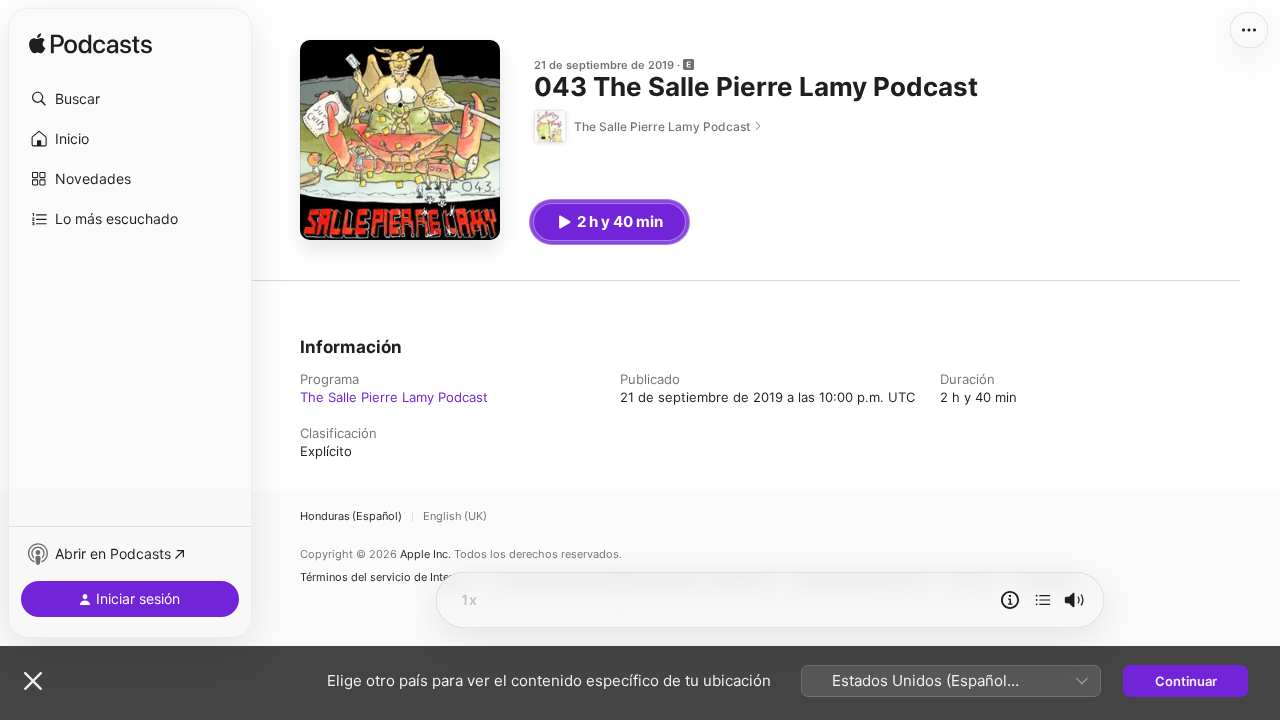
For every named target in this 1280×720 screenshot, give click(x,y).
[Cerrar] (33, 681)
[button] (130, 99)
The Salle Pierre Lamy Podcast (394, 397)
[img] (90, 45)
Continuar (1186, 681)
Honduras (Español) (351, 516)
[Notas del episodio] (1010, 600)
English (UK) (455, 516)
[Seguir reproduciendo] (1043, 600)
